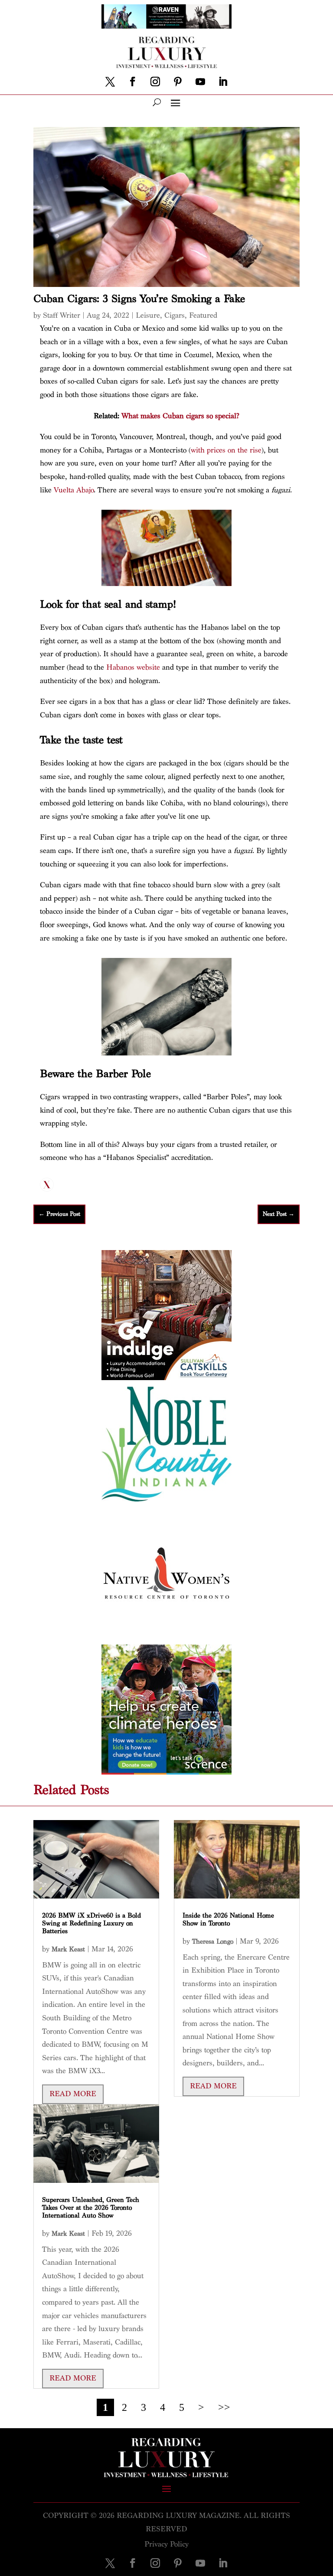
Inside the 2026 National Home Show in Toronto (228, 1920)
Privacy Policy (166, 2544)
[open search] (157, 102)
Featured (203, 315)
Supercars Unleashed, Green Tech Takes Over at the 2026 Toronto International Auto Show (91, 2208)
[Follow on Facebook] (133, 81)
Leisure (148, 315)
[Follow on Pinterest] (178, 81)
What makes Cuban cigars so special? (180, 416)
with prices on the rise (226, 450)
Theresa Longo (213, 1942)
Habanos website (133, 667)
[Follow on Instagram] (155, 81)
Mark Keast (68, 1949)
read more (73, 2094)
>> (224, 2407)
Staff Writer (62, 315)
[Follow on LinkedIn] (223, 81)
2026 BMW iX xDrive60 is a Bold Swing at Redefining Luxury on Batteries (91, 1923)
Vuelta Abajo (74, 490)
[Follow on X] (110, 81)
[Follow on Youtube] (200, 81)
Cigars (175, 315)
